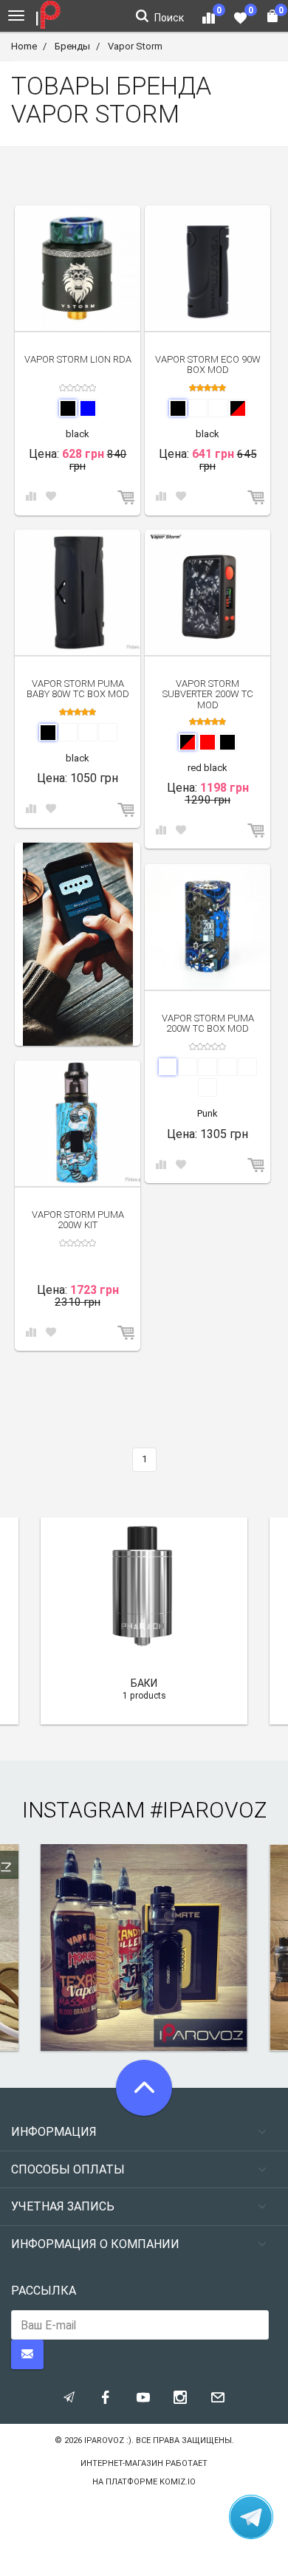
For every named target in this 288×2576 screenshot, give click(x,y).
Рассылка (44, 2291)
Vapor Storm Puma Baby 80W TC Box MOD (78, 689)
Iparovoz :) (108, 2440)
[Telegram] (251, 2517)
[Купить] (127, 498)
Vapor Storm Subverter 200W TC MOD (208, 694)
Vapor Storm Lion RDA (78, 359)
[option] (78, 944)
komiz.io (178, 2482)
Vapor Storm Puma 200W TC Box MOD (208, 1023)
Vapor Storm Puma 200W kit (78, 1220)
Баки (144, 1683)
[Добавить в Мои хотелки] (51, 497)
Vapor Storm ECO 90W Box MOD (208, 364)
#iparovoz (208, 1810)
